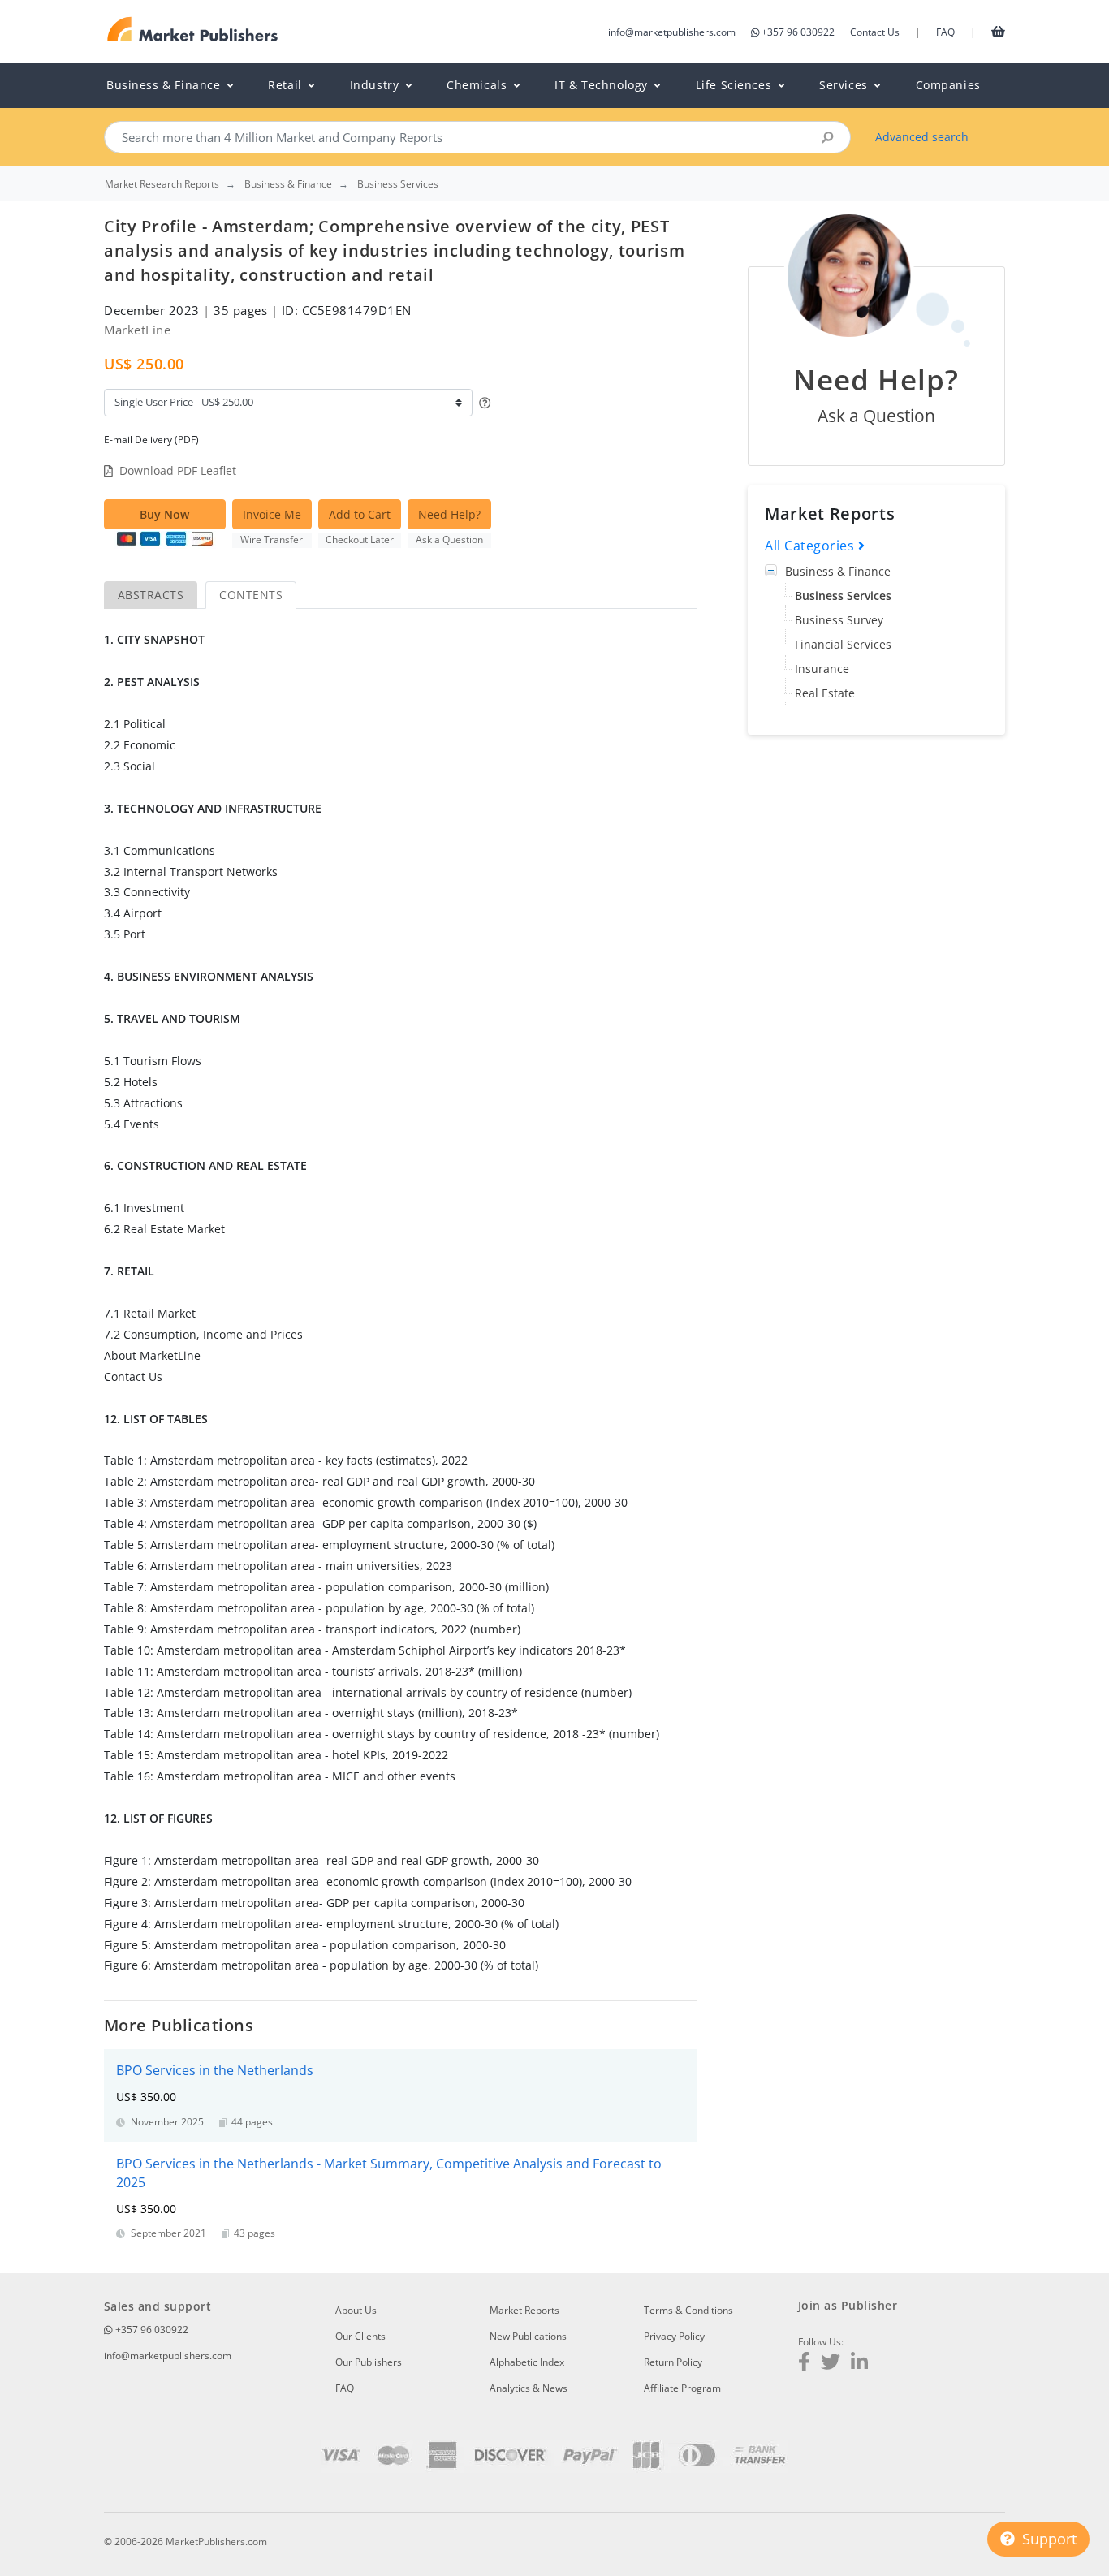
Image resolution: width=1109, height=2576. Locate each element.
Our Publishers (369, 2362)
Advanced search (922, 137)
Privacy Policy (674, 2336)
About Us (356, 2310)
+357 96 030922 (798, 32)
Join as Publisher (848, 2305)
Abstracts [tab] (151, 595)
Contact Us (875, 32)
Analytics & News (529, 2388)
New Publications (528, 2336)
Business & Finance (838, 571)
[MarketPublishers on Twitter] (831, 2364)
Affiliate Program (682, 2388)
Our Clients (360, 2336)
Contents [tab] (251, 595)
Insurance (822, 669)
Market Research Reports (162, 184)
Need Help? (449, 514)
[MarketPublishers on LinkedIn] (859, 2364)
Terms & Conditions (688, 2310)
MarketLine (137, 330)
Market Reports (524, 2310)
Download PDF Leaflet (178, 470)
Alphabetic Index (527, 2362)
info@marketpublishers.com (672, 32)
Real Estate (825, 693)
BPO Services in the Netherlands (215, 2070)
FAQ (945, 32)
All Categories (811, 546)
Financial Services (843, 644)
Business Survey (839, 620)
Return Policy (673, 2362)
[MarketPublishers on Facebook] (804, 2364)
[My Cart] (998, 31)
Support (1047, 2539)
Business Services (843, 595)
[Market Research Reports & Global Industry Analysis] (193, 30)
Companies (948, 85)
